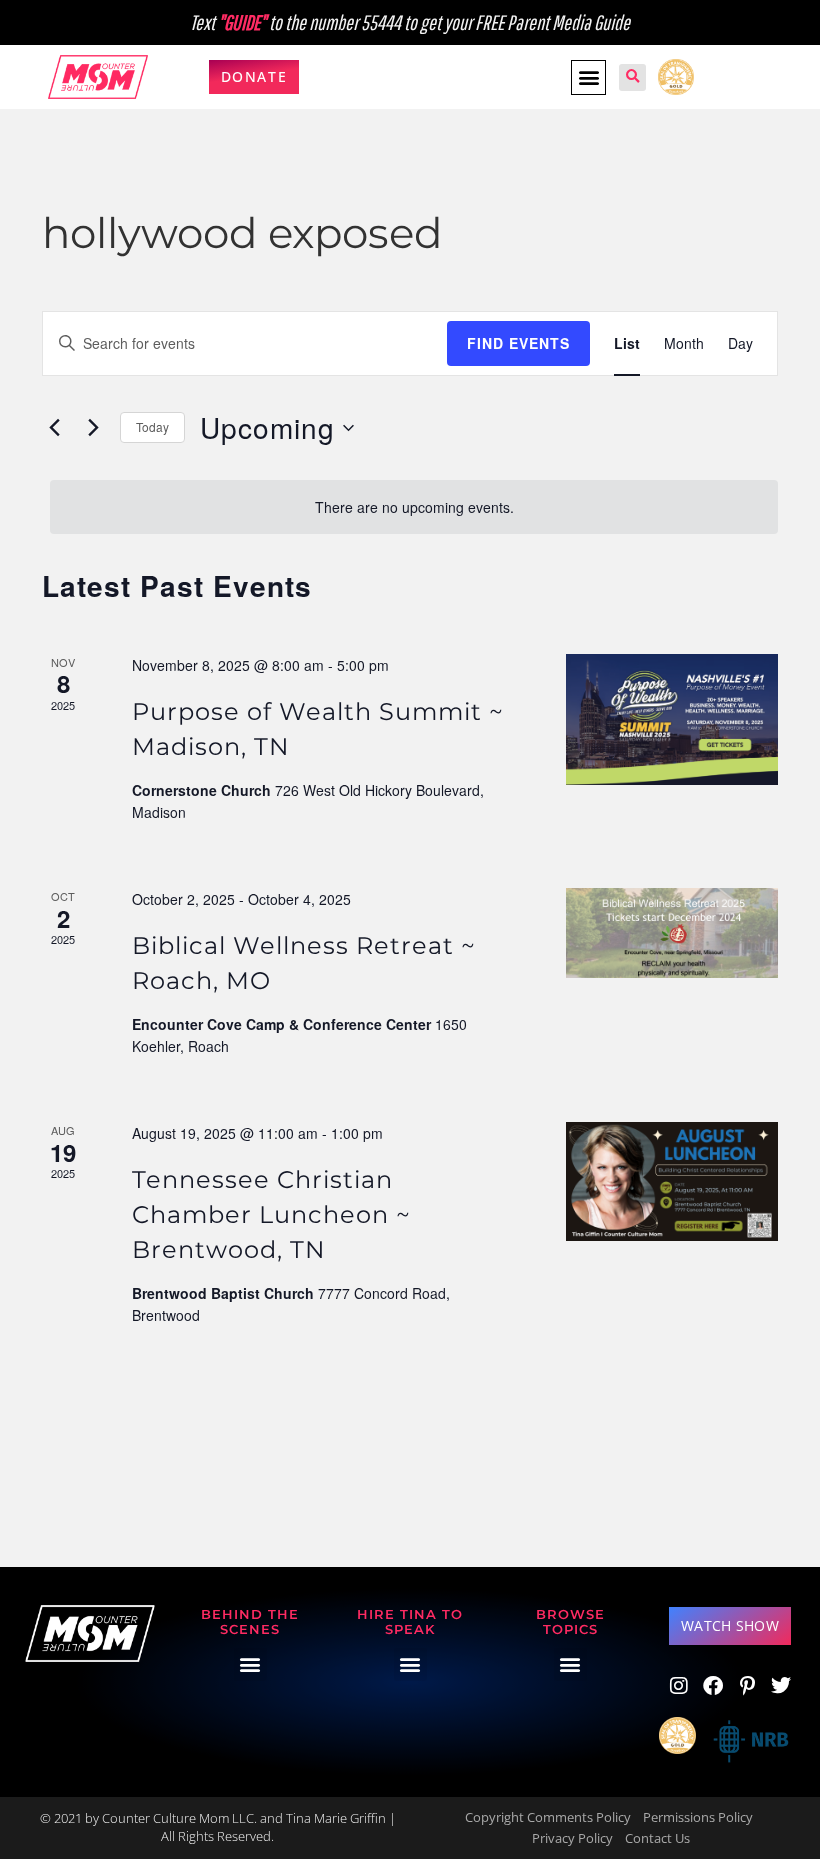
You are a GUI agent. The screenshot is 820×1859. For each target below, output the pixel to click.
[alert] (414, 507)
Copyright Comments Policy (548, 1817)
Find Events (518, 343)
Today (152, 426)
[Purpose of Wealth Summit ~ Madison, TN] (672, 719)
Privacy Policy (572, 1838)
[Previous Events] (54, 428)
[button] (588, 77)
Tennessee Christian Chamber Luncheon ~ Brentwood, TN (271, 1214)
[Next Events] (93, 428)
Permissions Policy (698, 1817)
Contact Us (657, 1838)
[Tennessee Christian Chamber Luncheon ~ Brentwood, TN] (672, 1181)
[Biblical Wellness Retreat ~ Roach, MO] (672, 933)
